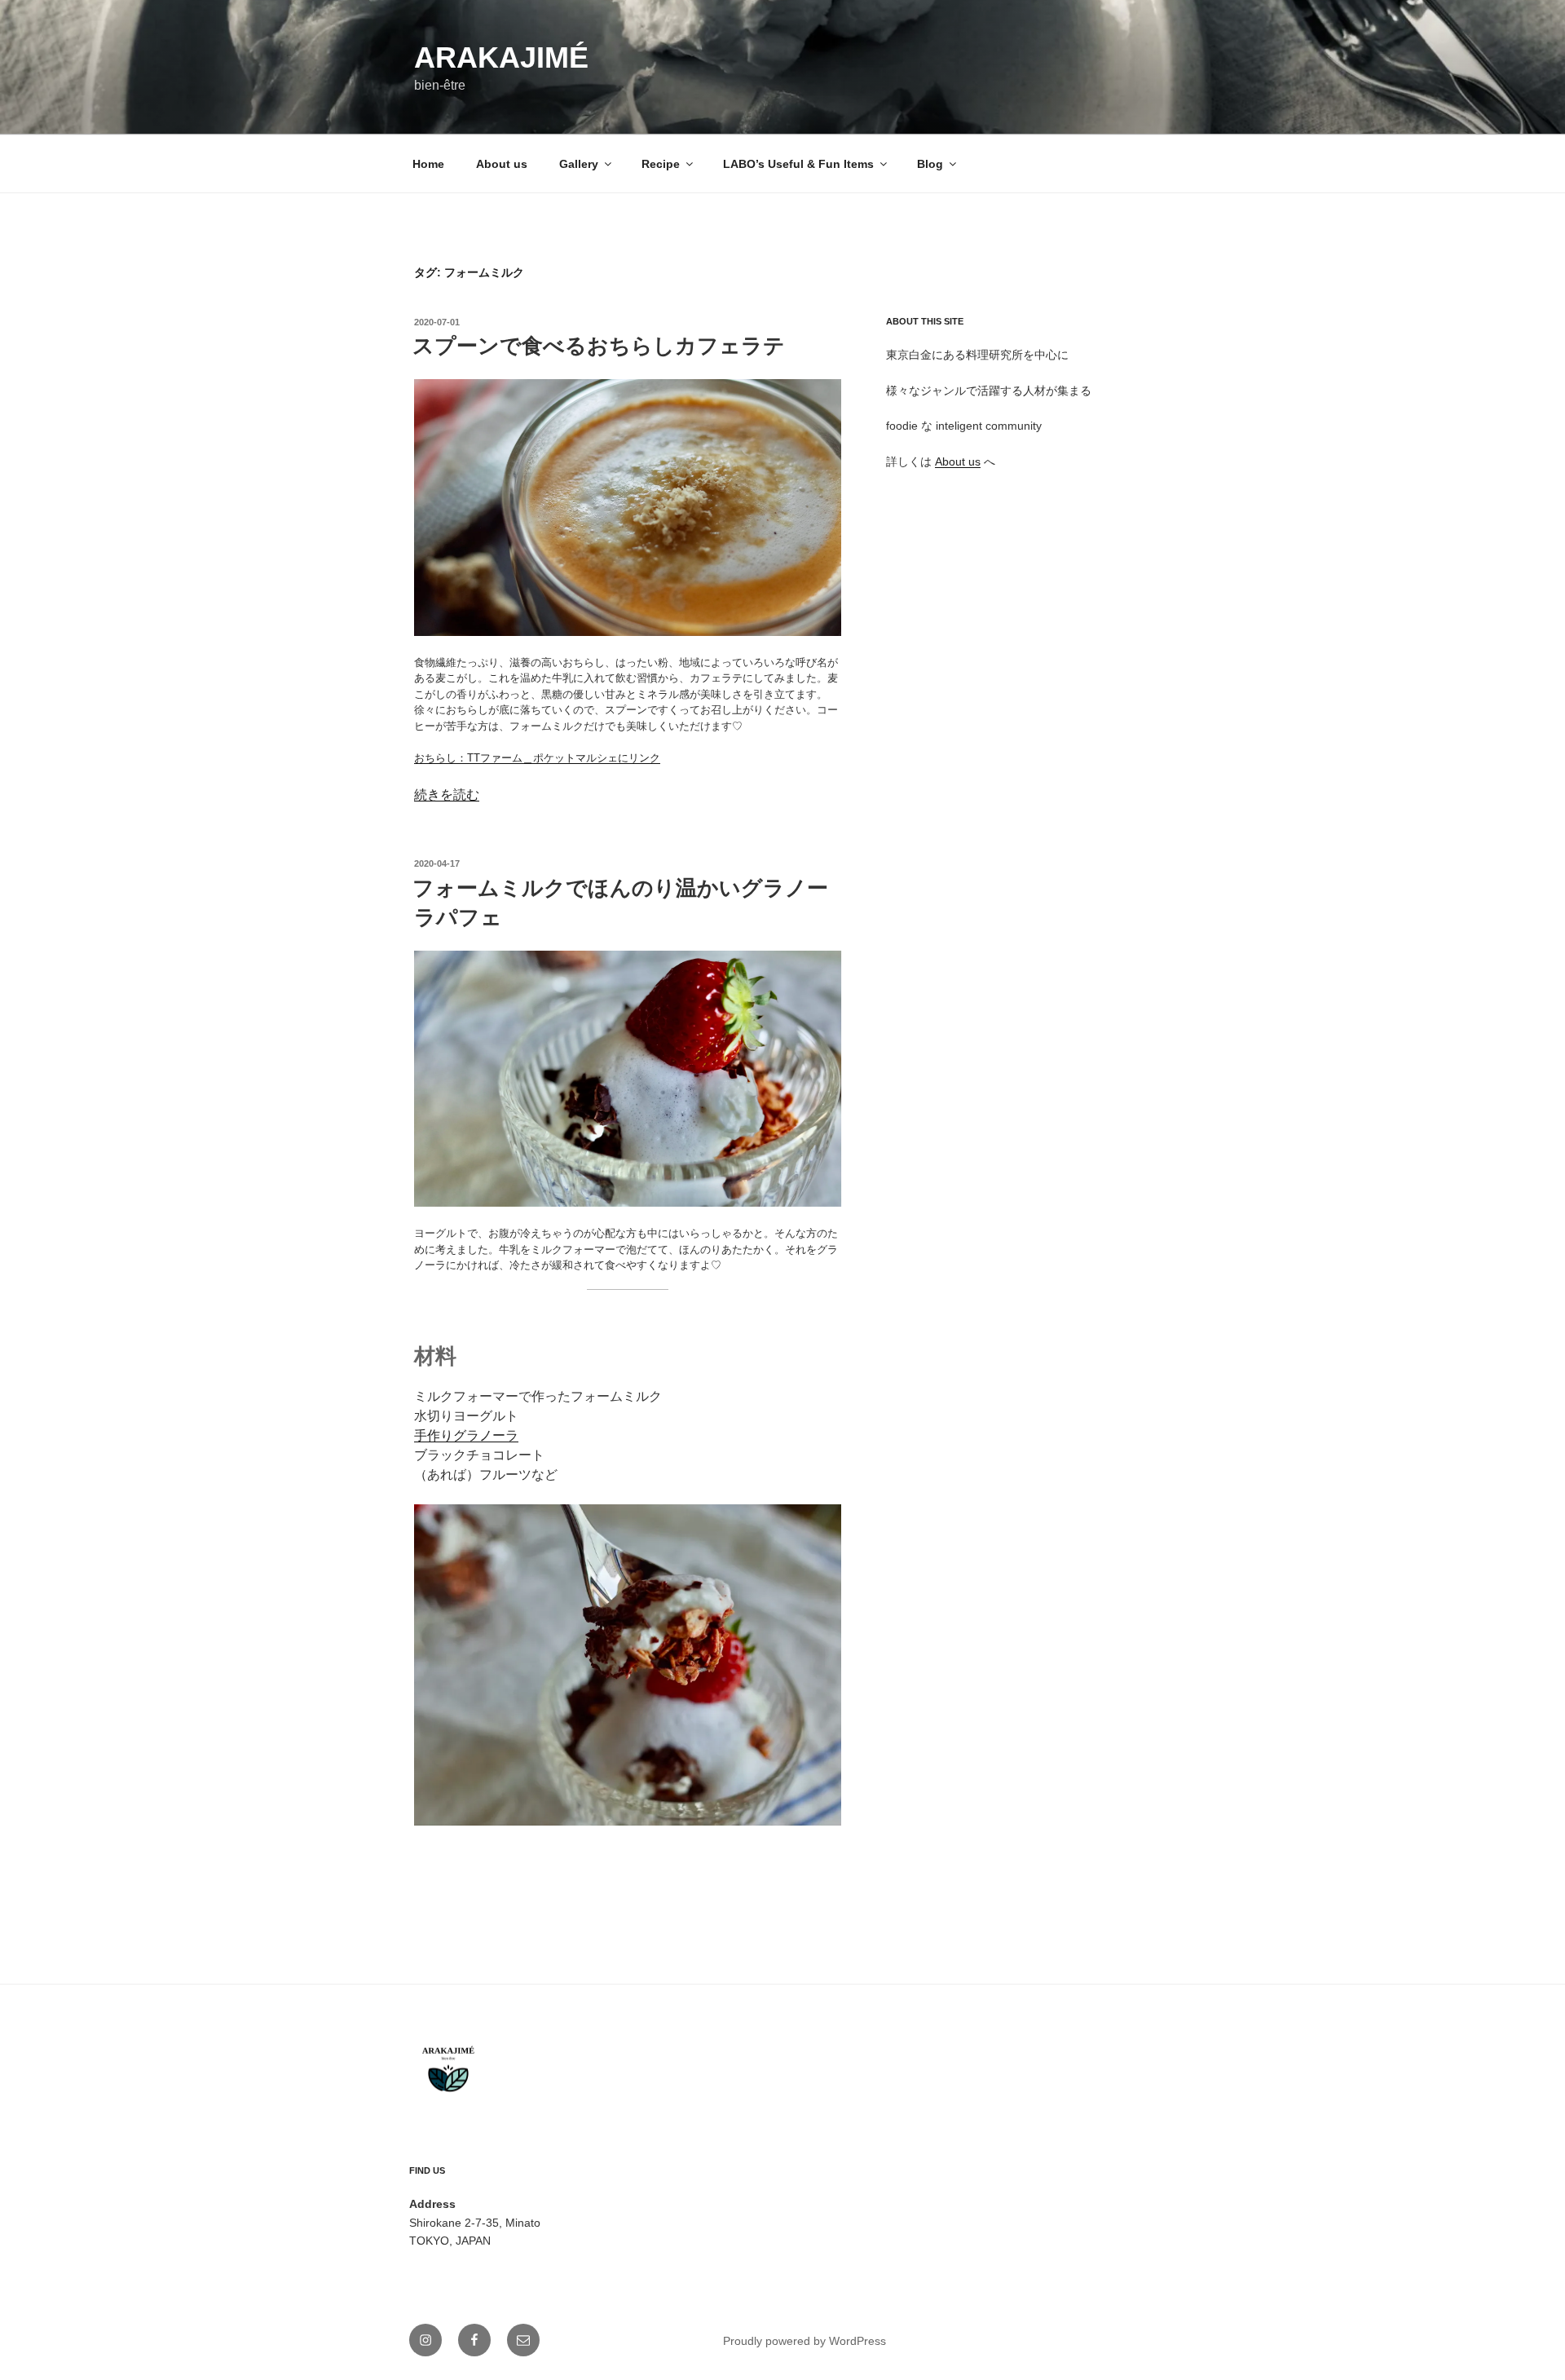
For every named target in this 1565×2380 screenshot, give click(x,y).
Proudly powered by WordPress (805, 2341)
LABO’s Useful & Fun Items (798, 164)
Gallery (579, 164)
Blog (930, 164)
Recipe (661, 164)
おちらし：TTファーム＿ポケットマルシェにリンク (537, 758)
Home (428, 164)
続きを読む (447, 795)
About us (502, 164)
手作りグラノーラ (466, 1435)
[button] (628, 508)
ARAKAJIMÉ (501, 57)
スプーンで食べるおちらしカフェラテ (599, 346)
